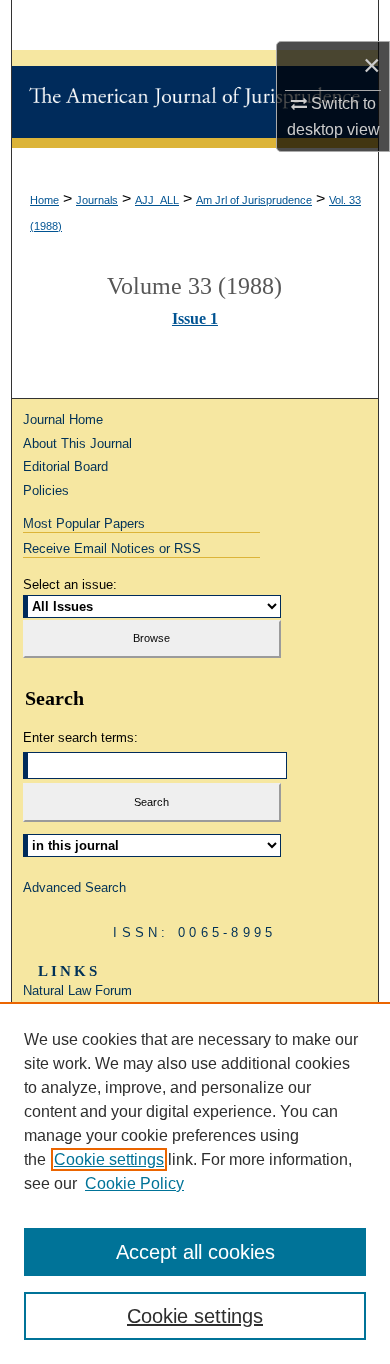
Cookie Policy (134, 1183)
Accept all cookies (195, 1252)
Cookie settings (109, 1159)
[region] (195, 1183)
